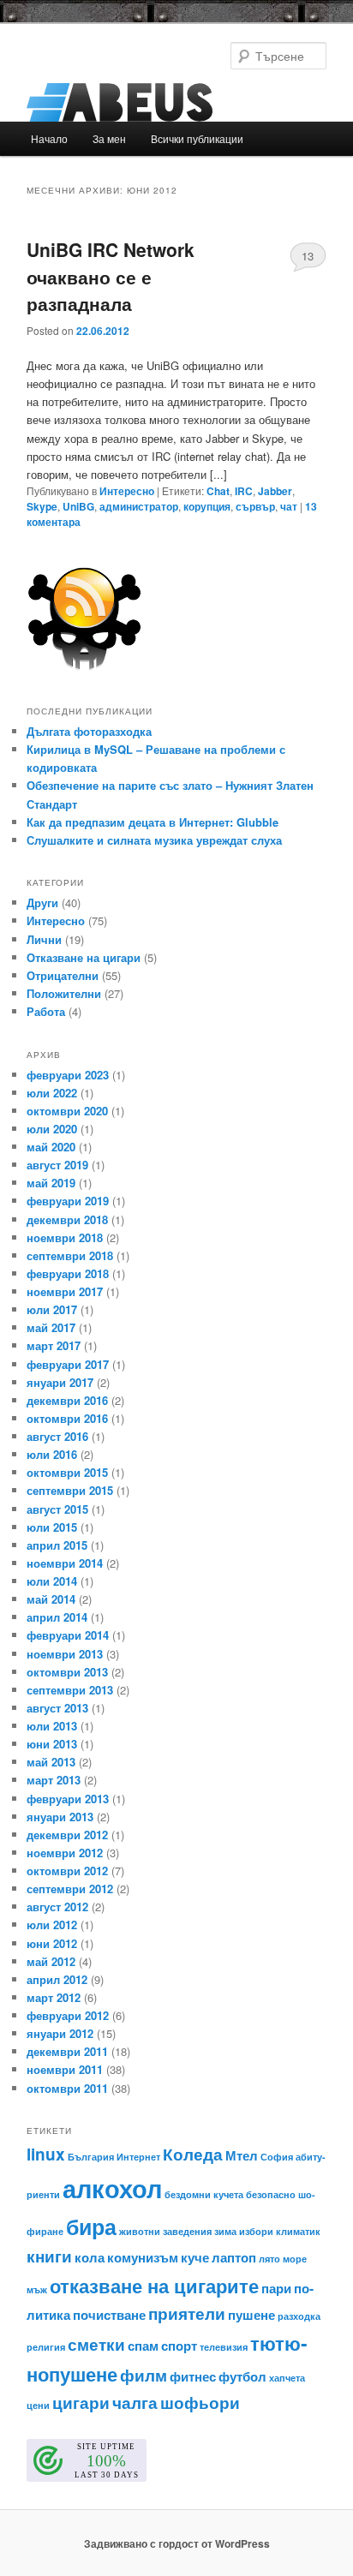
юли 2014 (52, 1581)
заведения (187, 2231)
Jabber (275, 491)
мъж (37, 2289)
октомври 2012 (67, 1871)
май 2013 (51, 1762)
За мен (109, 138)
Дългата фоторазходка (89, 731)
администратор (139, 506)
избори (256, 2231)
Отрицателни (63, 975)
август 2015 (57, 1509)
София (277, 2157)
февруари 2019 (68, 1201)
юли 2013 (52, 1726)
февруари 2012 (68, 2015)
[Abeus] (176, 102)
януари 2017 (60, 1382)
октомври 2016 (67, 1418)
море (295, 2259)
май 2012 (51, 1961)
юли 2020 (52, 1129)
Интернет (138, 2157)
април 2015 (57, 1545)
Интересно (127, 491)
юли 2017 (52, 1309)
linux (46, 2154)
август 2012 (57, 1907)
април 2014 (57, 1617)
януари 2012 (60, 2033)
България (91, 2157)
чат (289, 506)
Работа (46, 1011)
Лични (44, 939)
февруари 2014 (68, 1635)
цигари (81, 2403)
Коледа (193, 2154)
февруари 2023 (68, 1075)
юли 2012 (52, 1925)
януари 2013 (60, 1817)
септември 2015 (70, 1490)
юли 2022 (52, 1093)
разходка (299, 2316)
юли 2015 (52, 1527)
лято (269, 2259)
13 (308, 256)
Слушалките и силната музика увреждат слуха (154, 840)
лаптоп (234, 2257)
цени (38, 2405)
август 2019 (57, 1165)
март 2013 (54, 1780)
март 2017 (54, 1345)
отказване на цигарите (154, 2286)
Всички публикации (197, 138)
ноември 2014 (65, 1563)
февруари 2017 (68, 1364)
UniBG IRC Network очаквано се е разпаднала (111, 276)
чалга (135, 2403)
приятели (187, 2313)
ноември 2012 (65, 1853)
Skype (42, 506)
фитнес (193, 2376)
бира (91, 2226)
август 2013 (57, 1708)
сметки (96, 2344)
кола (90, 2257)
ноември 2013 (65, 1654)
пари (276, 2288)
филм (144, 2375)
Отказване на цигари (84, 957)
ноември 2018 (65, 1237)
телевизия (224, 2347)
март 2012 (54, 1997)
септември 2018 (70, 1255)
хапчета (287, 2378)
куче (195, 2257)
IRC (244, 491)
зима (225, 2231)
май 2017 (51, 1327)
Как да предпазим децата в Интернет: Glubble (153, 822)
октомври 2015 (67, 1472)
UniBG (78, 506)
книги (49, 2256)
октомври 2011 (67, 2088)
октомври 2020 (67, 1111)
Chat (218, 491)
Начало (49, 138)
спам (143, 2346)
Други (42, 902)
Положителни (64, 993)
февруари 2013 (68, 1799)
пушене (251, 2315)
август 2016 (57, 1436)
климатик (298, 2231)
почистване (109, 2315)
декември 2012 (67, 1835)
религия (46, 2347)
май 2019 (51, 1183)
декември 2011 (67, 2051)
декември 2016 (67, 1400)
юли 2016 (52, 1454)
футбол (242, 2376)
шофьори (200, 2403)
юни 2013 (52, 1744)
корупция (207, 506)
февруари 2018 (68, 1273)
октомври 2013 (67, 1672)
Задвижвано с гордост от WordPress (177, 2543)
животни (140, 2231)
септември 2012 (70, 1889)
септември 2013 (70, 1690)
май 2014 (51, 1599)
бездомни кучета (204, 2194)
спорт (179, 2346)
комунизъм (143, 2257)
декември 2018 (67, 1219)
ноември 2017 (65, 1291)
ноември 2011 (65, 2069)
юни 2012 (52, 1943)
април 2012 (57, 1979)
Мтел (242, 2155)
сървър (255, 506)
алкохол (112, 2188)
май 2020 (51, 1147)
